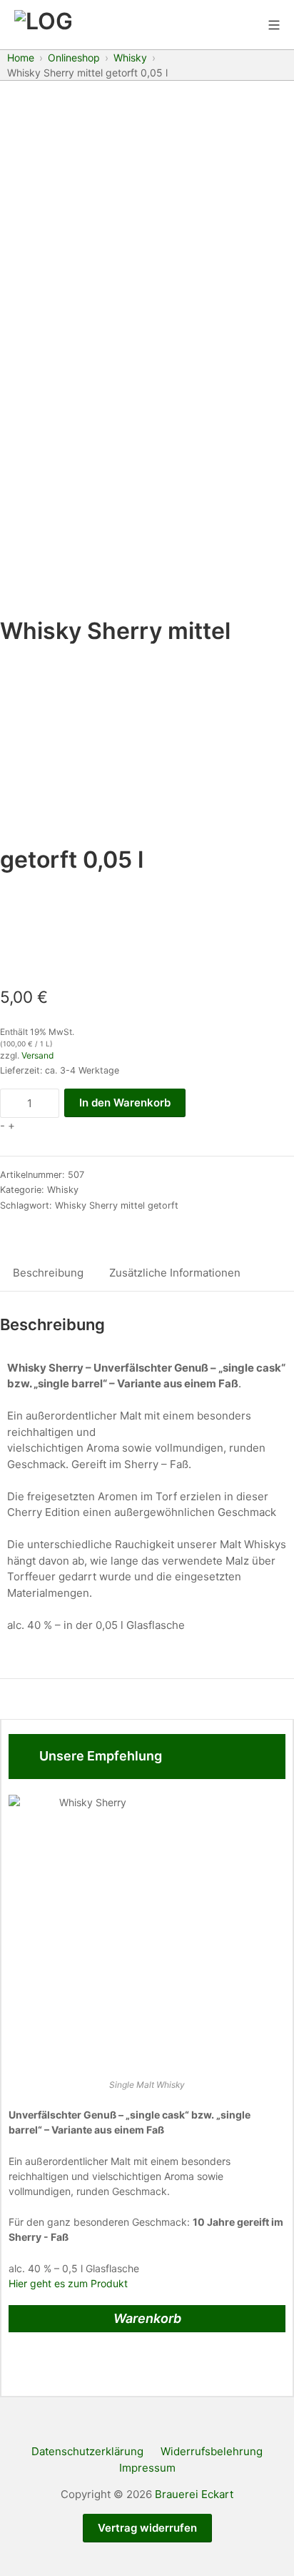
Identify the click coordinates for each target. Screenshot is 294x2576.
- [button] (2, 1125)
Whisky (63, 1190)
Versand (37, 1055)
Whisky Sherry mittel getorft (117, 1205)
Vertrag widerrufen (147, 2528)
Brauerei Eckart (194, 2494)
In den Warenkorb (125, 1103)
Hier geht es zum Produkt (68, 2283)
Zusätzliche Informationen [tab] (175, 1273)
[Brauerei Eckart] (43, 25)
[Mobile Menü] (274, 25)
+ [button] (11, 1125)
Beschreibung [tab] (48, 1273)
